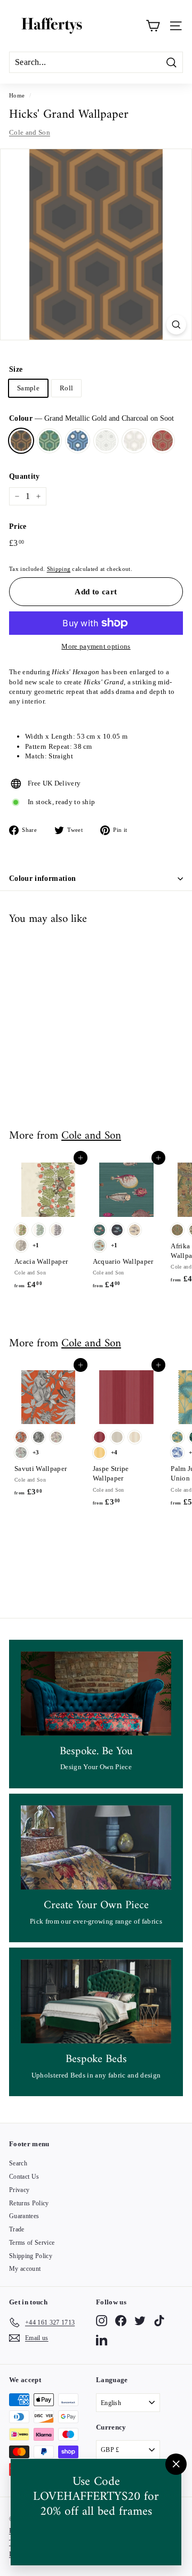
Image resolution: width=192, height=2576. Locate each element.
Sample (28, 388)
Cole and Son (30, 132)
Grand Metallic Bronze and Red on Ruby (162, 441)
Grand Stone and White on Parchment (134, 441)
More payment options (96, 646)
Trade (17, 2229)
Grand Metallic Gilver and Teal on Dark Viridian (49, 441)
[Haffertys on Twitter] (140, 2321)
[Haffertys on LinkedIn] (102, 2340)
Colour (91, 418)
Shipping (59, 569)
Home (17, 95)
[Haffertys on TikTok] (159, 2321)
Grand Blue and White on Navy (78, 441)
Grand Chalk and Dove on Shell (106, 441)
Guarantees (24, 2216)
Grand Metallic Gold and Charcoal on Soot (21, 441)
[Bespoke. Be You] (96, 1694)
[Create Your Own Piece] (96, 1848)
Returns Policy (29, 2203)
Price (18, 526)
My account (25, 2269)
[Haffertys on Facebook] (121, 2321)
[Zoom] (176, 325)
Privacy (19, 2190)
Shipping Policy (31, 2256)
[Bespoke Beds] (96, 2002)
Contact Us (24, 2177)
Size (16, 369)
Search (18, 2163)
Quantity (25, 476)
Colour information (42, 878)
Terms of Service (32, 2243)
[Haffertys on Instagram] (102, 2321)
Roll (66, 388)
